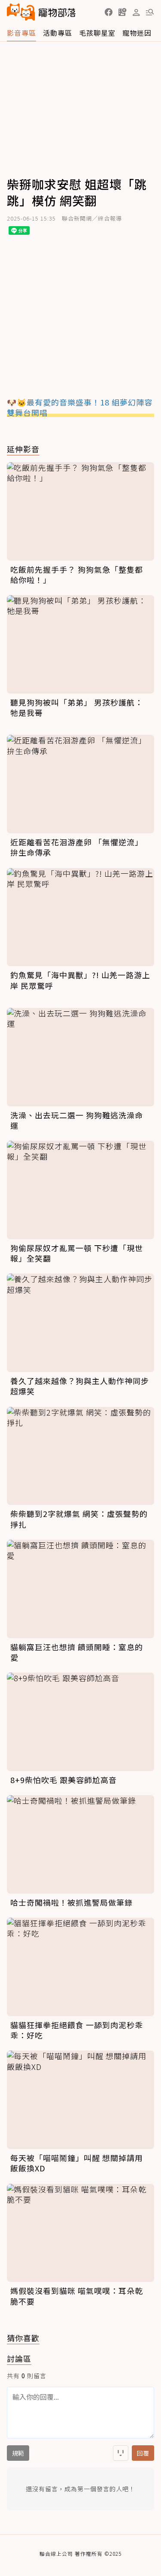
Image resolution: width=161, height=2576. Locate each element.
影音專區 (21, 33)
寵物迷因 (137, 33)
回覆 (143, 2453)
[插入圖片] (121, 2453)
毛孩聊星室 (97, 33)
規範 (18, 2453)
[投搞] (122, 12)
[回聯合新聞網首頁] (21, 12)
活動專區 (58, 33)
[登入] (136, 12)
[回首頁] (41, 12)
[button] (109, 12)
